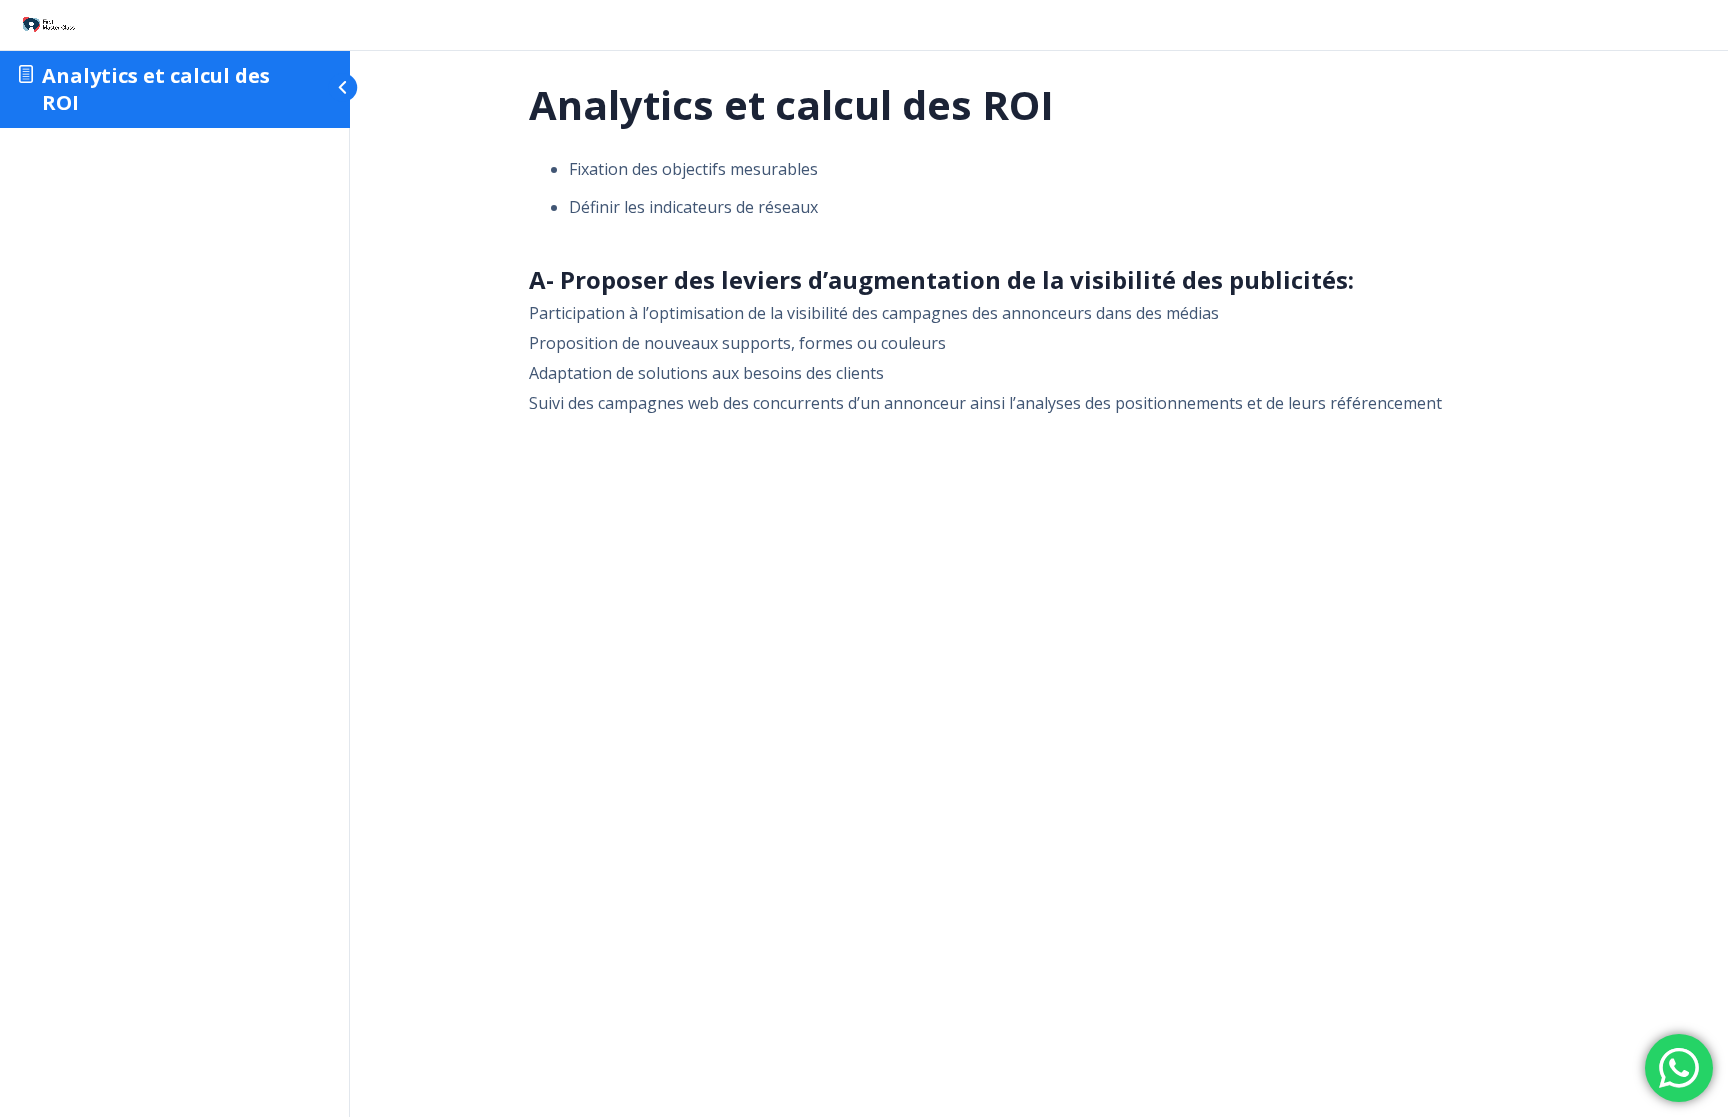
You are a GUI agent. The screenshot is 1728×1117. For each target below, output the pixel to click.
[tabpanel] (1039, 284)
